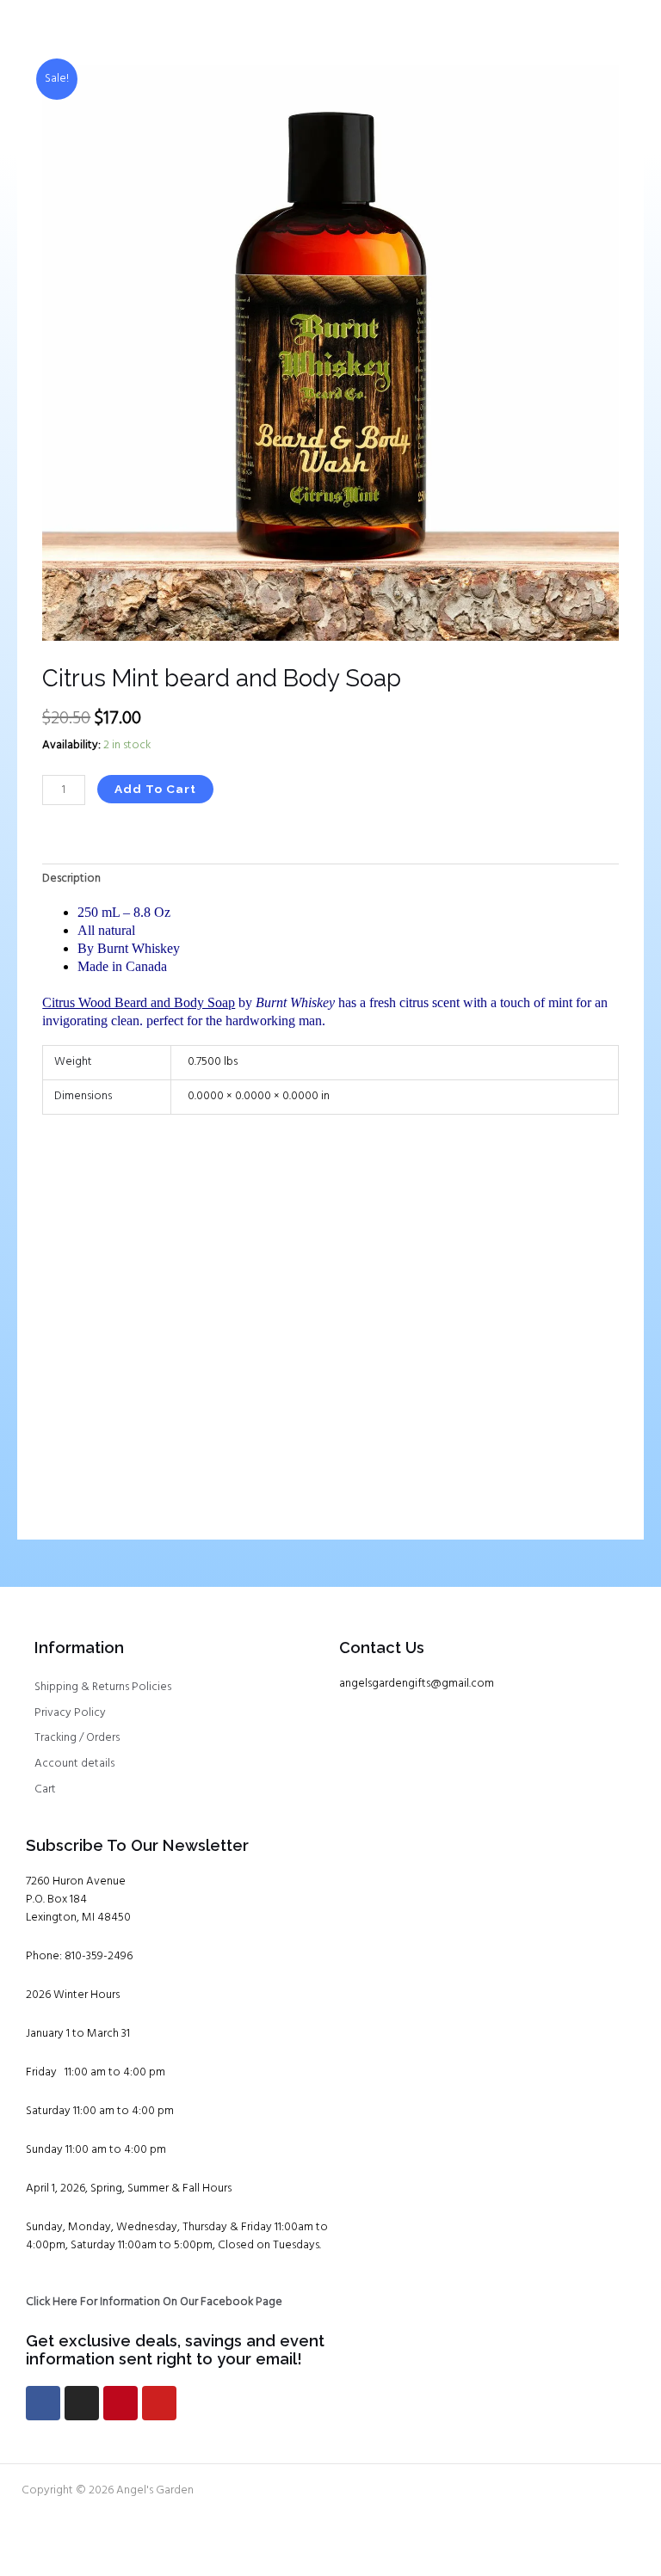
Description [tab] (71, 879)
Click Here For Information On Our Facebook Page (154, 2302)
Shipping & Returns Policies (103, 1687)
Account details (74, 1764)
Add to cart (155, 789)
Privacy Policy (70, 1713)
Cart (45, 1789)
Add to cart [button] (100, 1470)
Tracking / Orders (77, 1738)
